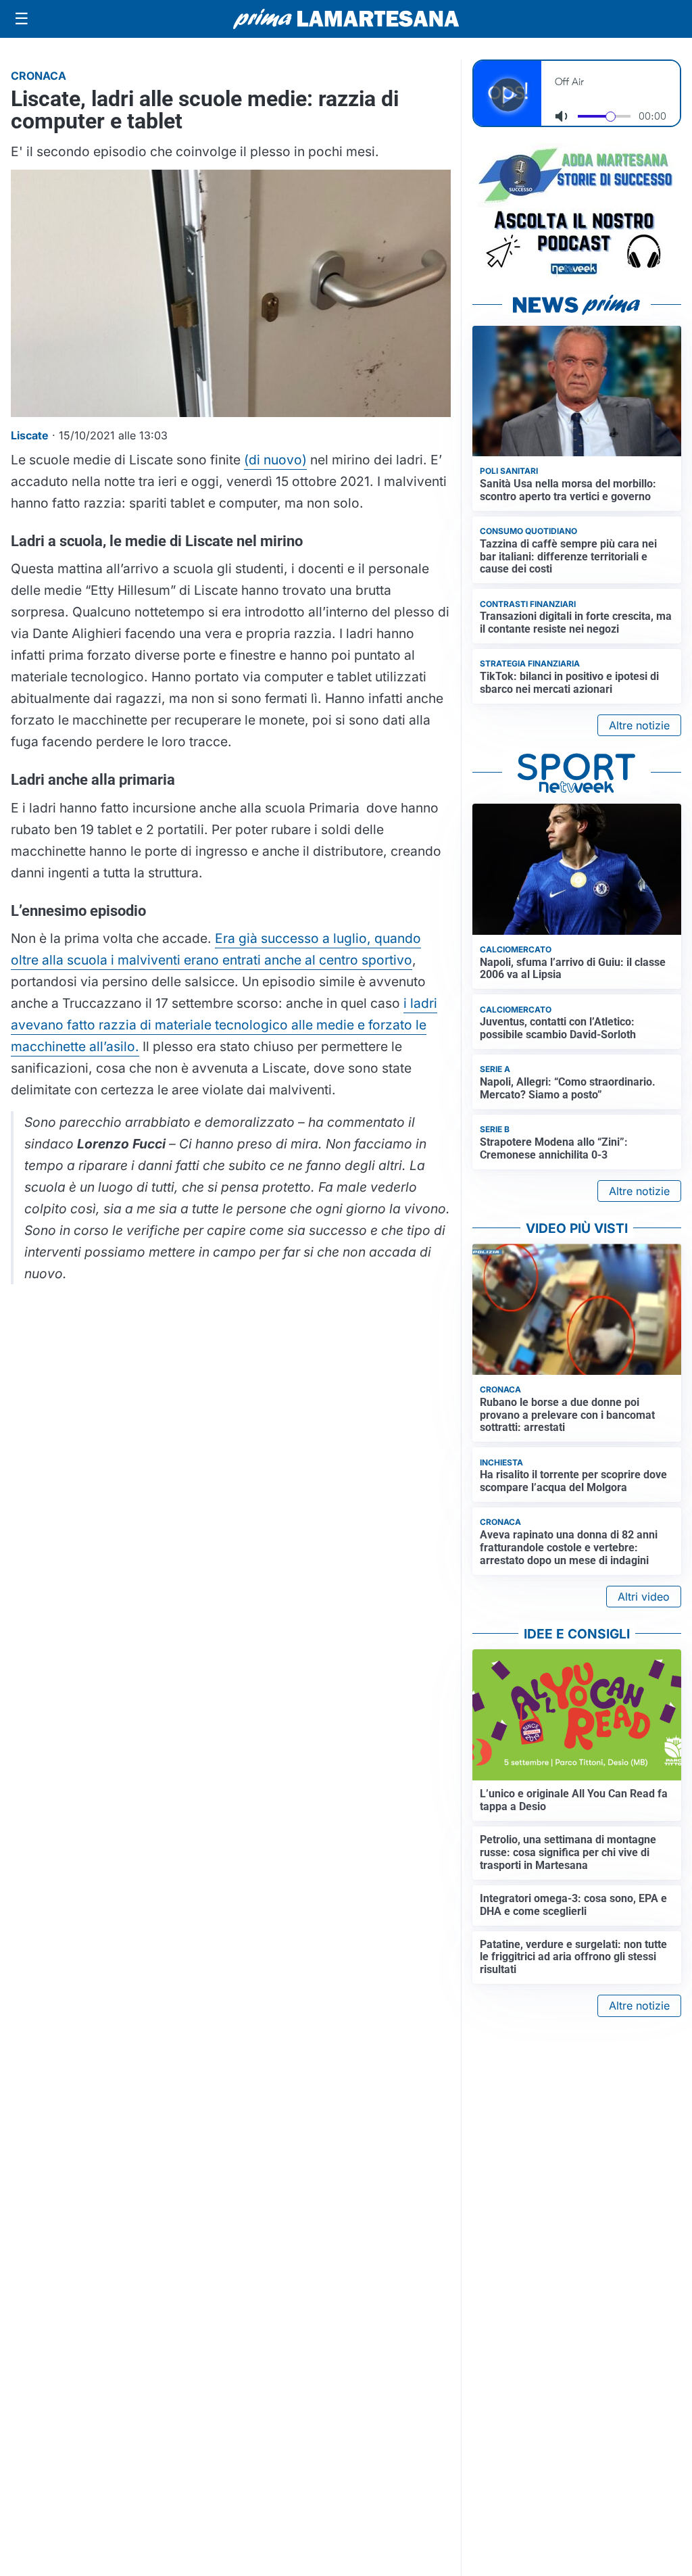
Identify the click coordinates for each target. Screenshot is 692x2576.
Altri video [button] (644, 1597)
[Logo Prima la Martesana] (346, 19)
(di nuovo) (275, 460)
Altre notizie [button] (639, 725)
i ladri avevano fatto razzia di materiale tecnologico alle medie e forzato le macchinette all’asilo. (224, 1025)
